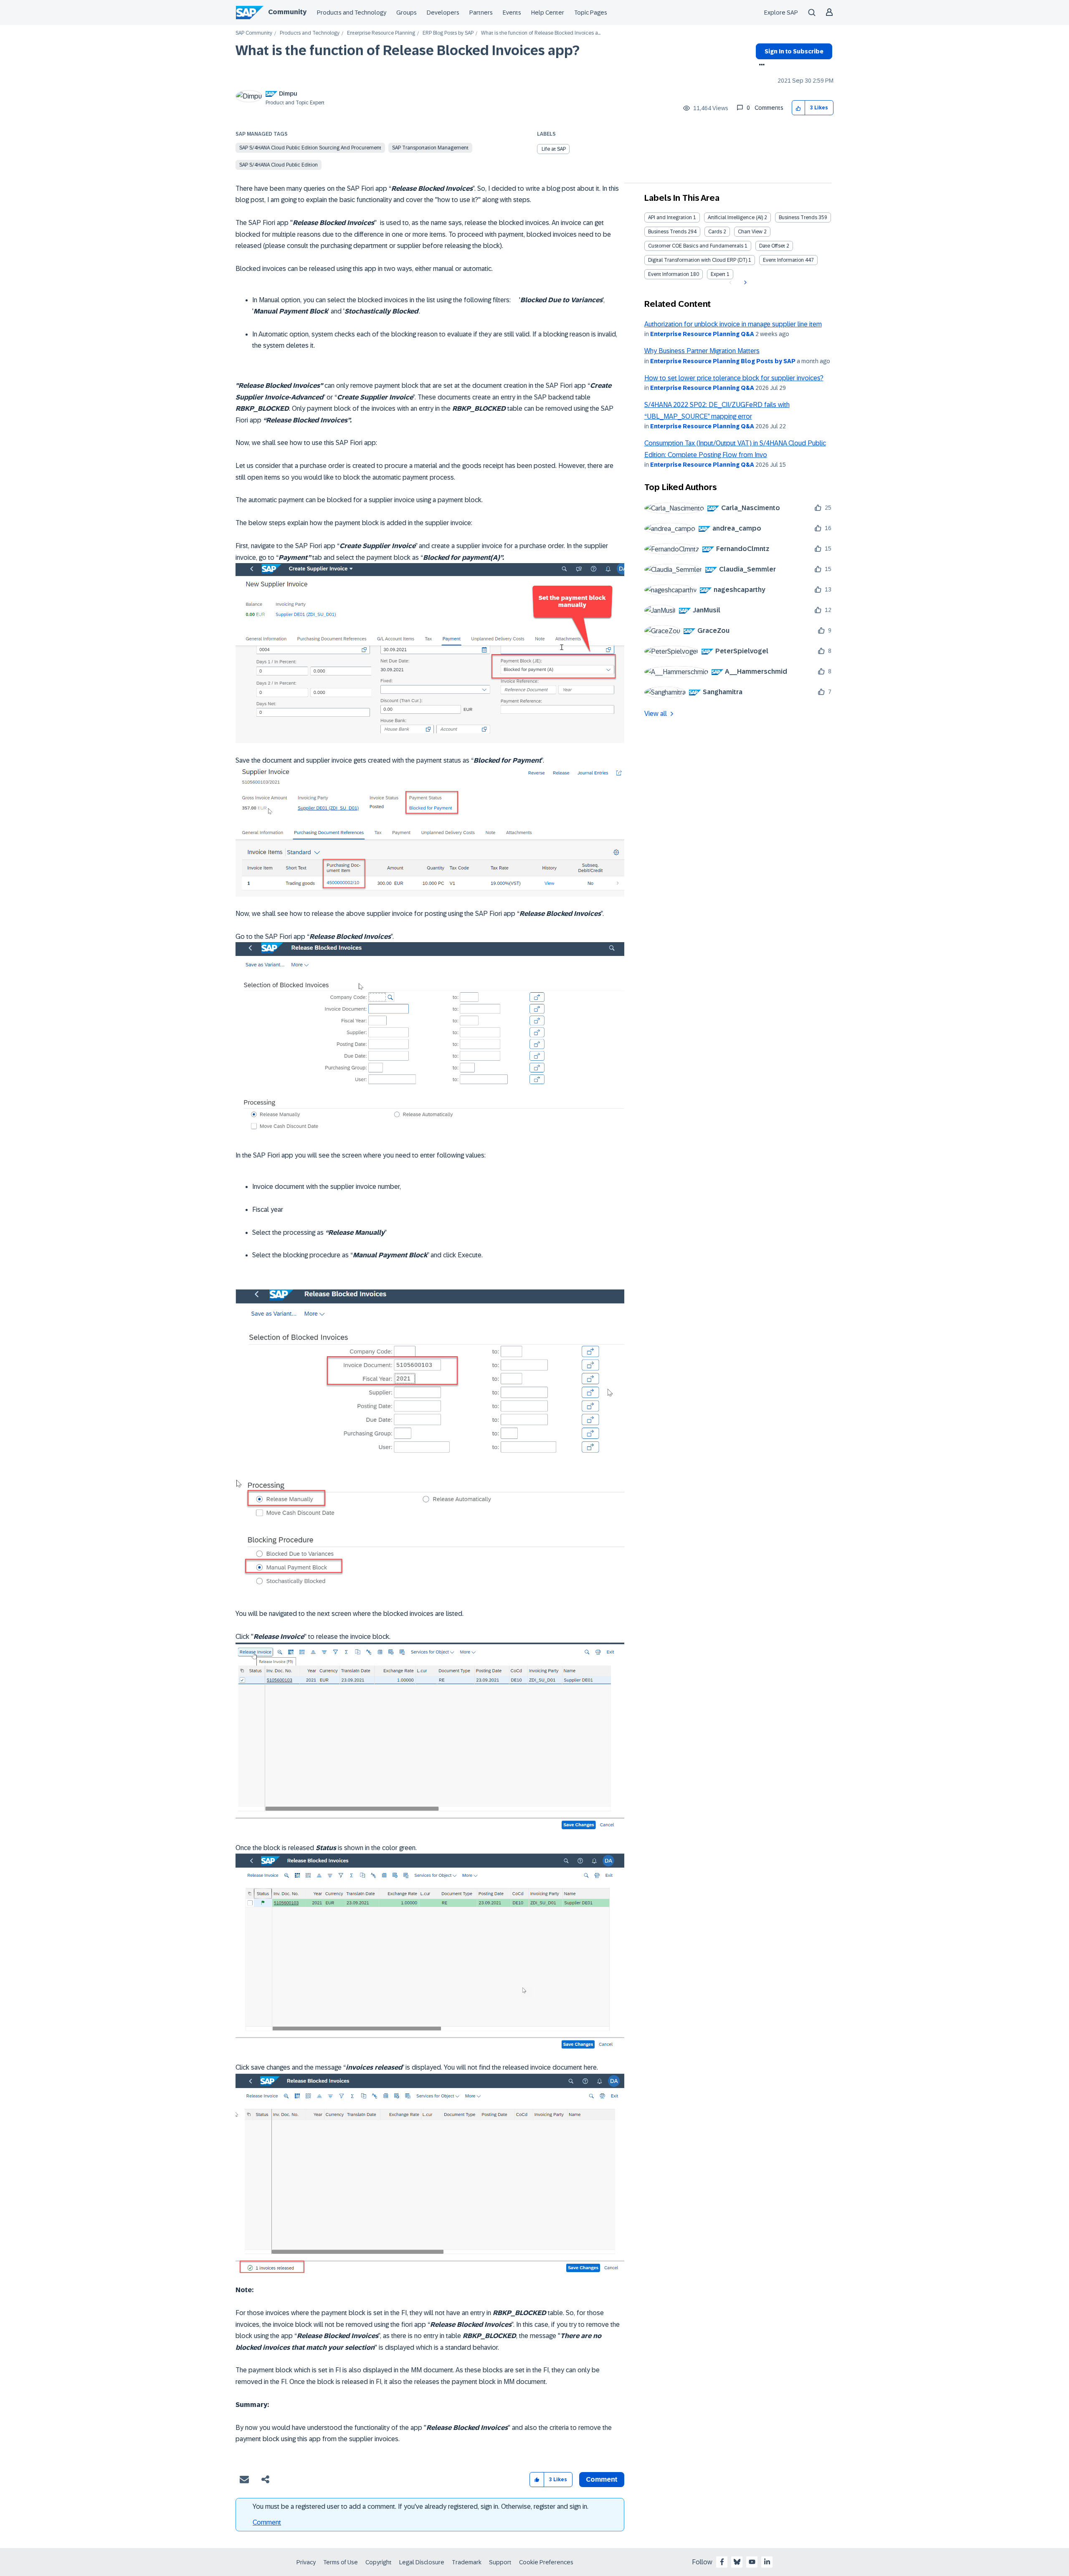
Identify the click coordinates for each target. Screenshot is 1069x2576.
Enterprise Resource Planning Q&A (702, 334)
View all (656, 714)
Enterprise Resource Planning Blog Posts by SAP (723, 361)
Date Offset (772, 246)
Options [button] (760, 66)
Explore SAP (781, 13)
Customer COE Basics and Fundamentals (696, 246)
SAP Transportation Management (430, 148)
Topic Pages (591, 13)
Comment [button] (602, 2479)
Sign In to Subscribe (794, 51)
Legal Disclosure (422, 2562)
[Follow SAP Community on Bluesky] (737, 2562)
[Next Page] (744, 283)
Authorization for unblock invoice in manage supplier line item (733, 324)
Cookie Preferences (546, 2562)
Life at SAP (554, 149)
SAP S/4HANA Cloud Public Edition (279, 165)
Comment (267, 2522)
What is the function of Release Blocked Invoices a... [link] (541, 33)
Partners (481, 13)
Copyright (379, 2562)
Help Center (548, 13)
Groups (407, 13)
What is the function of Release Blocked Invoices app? (408, 51)
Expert (718, 274)
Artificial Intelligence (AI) (735, 217)
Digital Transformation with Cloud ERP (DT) (698, 260)
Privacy (306, 2562)
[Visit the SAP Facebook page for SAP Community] (722, 2562)
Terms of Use (341, 2562)
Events (512, 13)
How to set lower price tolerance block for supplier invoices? (734, 378)
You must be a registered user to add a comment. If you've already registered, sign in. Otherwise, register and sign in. (421, 2506)
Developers (443, 13)
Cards (715, 232)
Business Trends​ (667, 232)
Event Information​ (669, 274)
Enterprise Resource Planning (381, 33)
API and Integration (670, 217)
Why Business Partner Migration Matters (702, 351)
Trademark (467, 2562)
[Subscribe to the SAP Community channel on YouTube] (752, 2562)
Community (287, 12)
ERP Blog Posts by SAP (448, 33)
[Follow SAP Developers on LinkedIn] (767, 2562)
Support (500, 2562)
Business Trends (798, 217)
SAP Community (254, 33)
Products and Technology (352, 13)
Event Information (783, 260)
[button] (799, 108)
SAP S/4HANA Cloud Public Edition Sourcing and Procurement (310, 148)
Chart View (750, 232)
